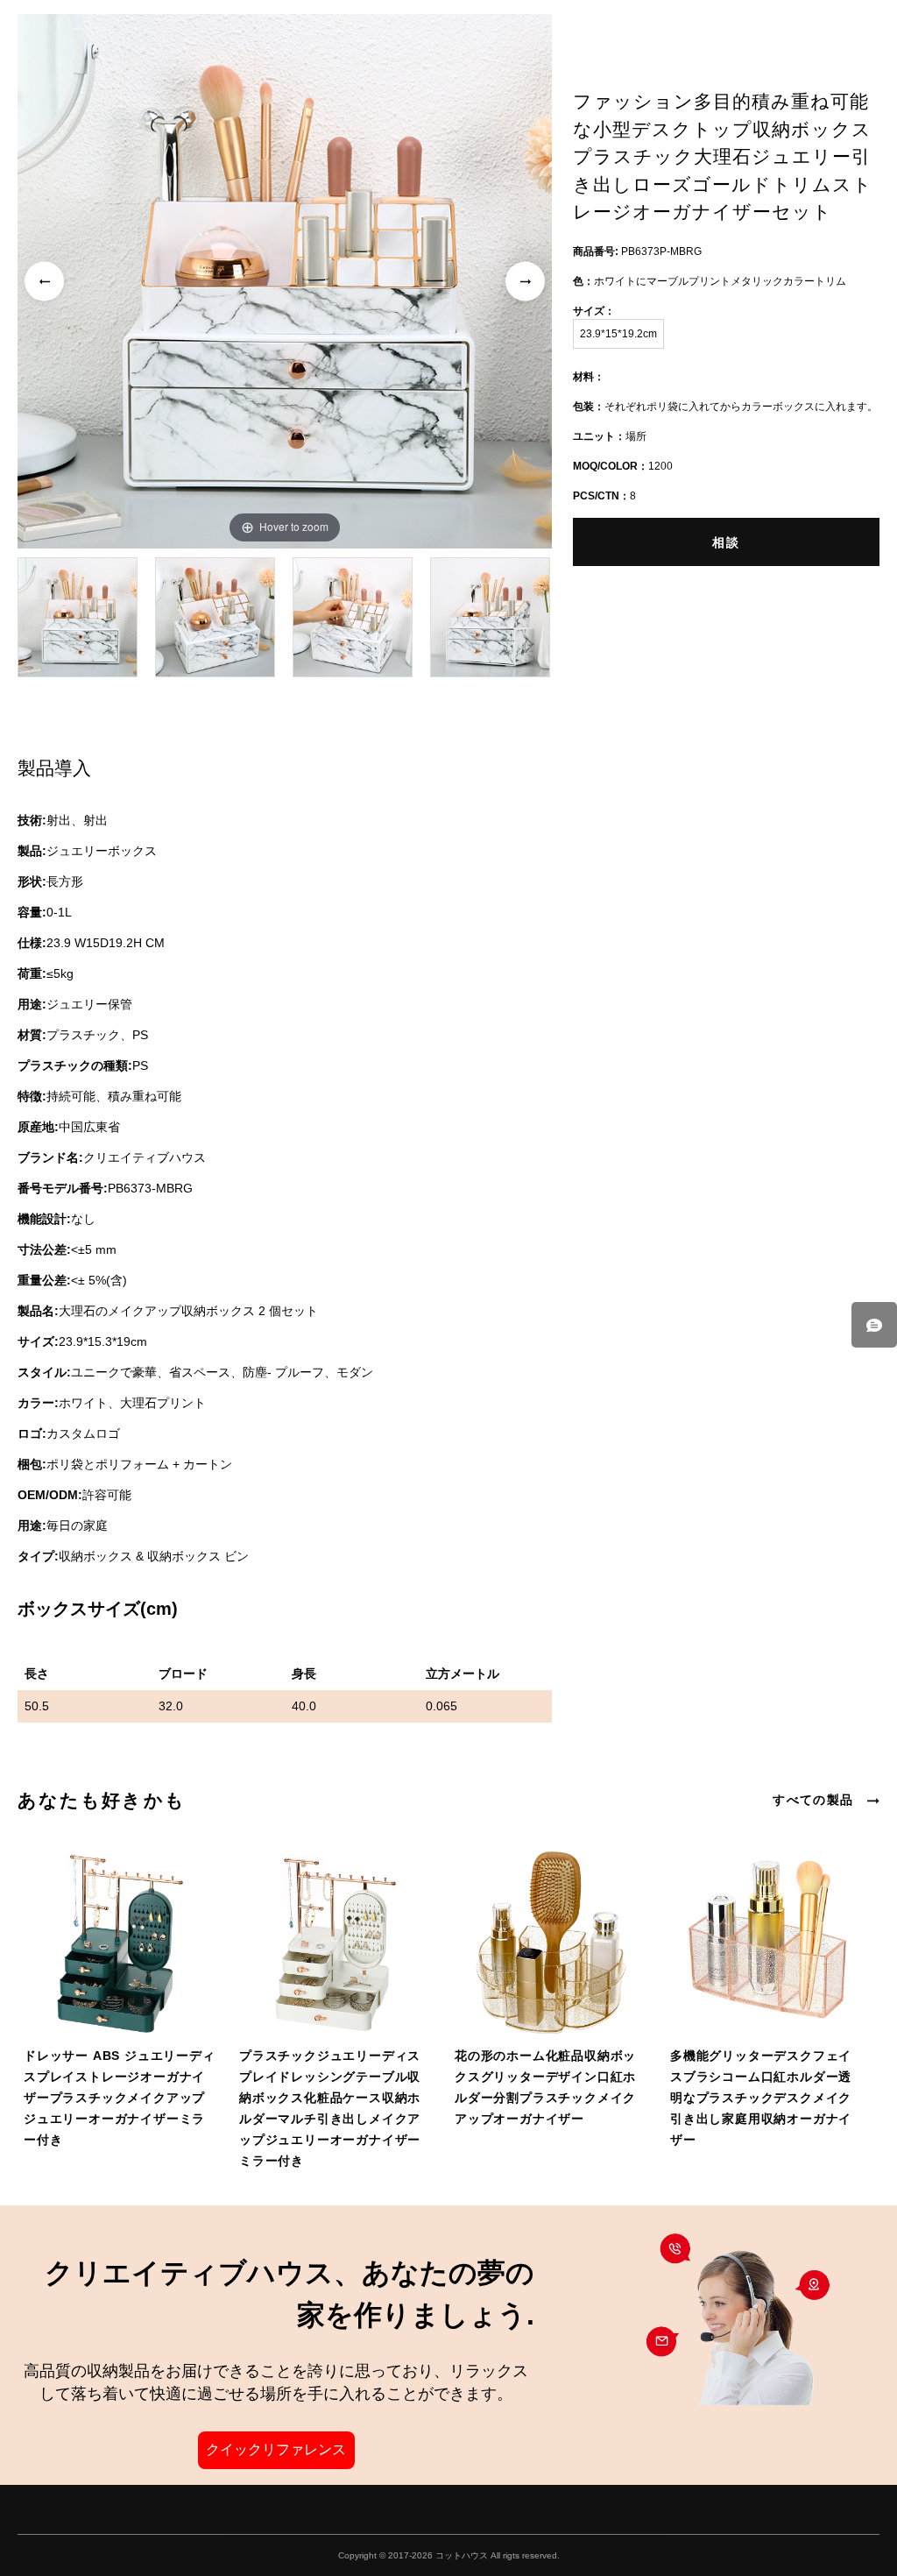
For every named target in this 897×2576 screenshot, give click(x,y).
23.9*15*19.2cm (618, 334)
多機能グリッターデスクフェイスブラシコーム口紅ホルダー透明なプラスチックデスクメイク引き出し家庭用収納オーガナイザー (761, 2098)
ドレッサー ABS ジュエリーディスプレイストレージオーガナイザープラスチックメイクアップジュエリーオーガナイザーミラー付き (120, 2098)
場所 (610, 436)
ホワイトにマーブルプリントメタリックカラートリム (710, 281)
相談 (726, 542)
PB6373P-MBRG (637, 251)
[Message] (874, 1325)
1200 (623, 466)
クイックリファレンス (276, 2449)
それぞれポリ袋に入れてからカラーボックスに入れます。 (725, 407)
